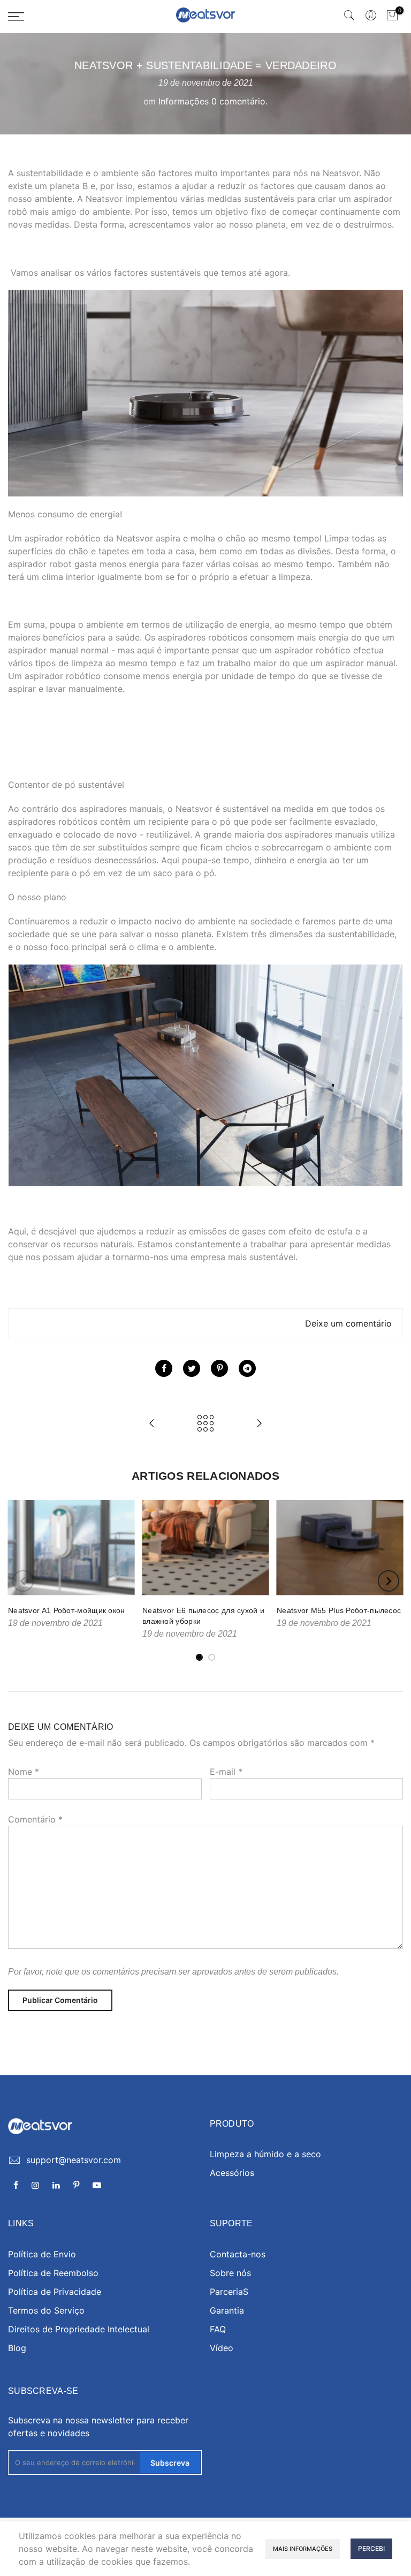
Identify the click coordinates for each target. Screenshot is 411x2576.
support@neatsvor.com (74, 2160)
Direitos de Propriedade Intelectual (79, 2329)
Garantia (227, 2310)
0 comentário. (239, 101)
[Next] (389, 1581)
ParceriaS (229, 2292)
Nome (24, 1772)
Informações (184, 101)
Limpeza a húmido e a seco (265, 2154)
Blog (17, 2348)
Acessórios (232, 2173)
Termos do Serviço (46, 2310)
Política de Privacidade (55, 2292)
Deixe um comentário (348, 1323)
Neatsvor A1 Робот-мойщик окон (67, 1610)
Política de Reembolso (53, 2273)
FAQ (218, 2329)
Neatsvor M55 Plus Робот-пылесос (339, 1610)
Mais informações (303, 2549)
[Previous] (23, 1581)
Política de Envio (42, 2254)
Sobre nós (230, 2273)
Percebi (371, 2548)
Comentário (35, 1819)
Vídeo (222, 2348)
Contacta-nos (238, 2254)
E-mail (226, 1772)
